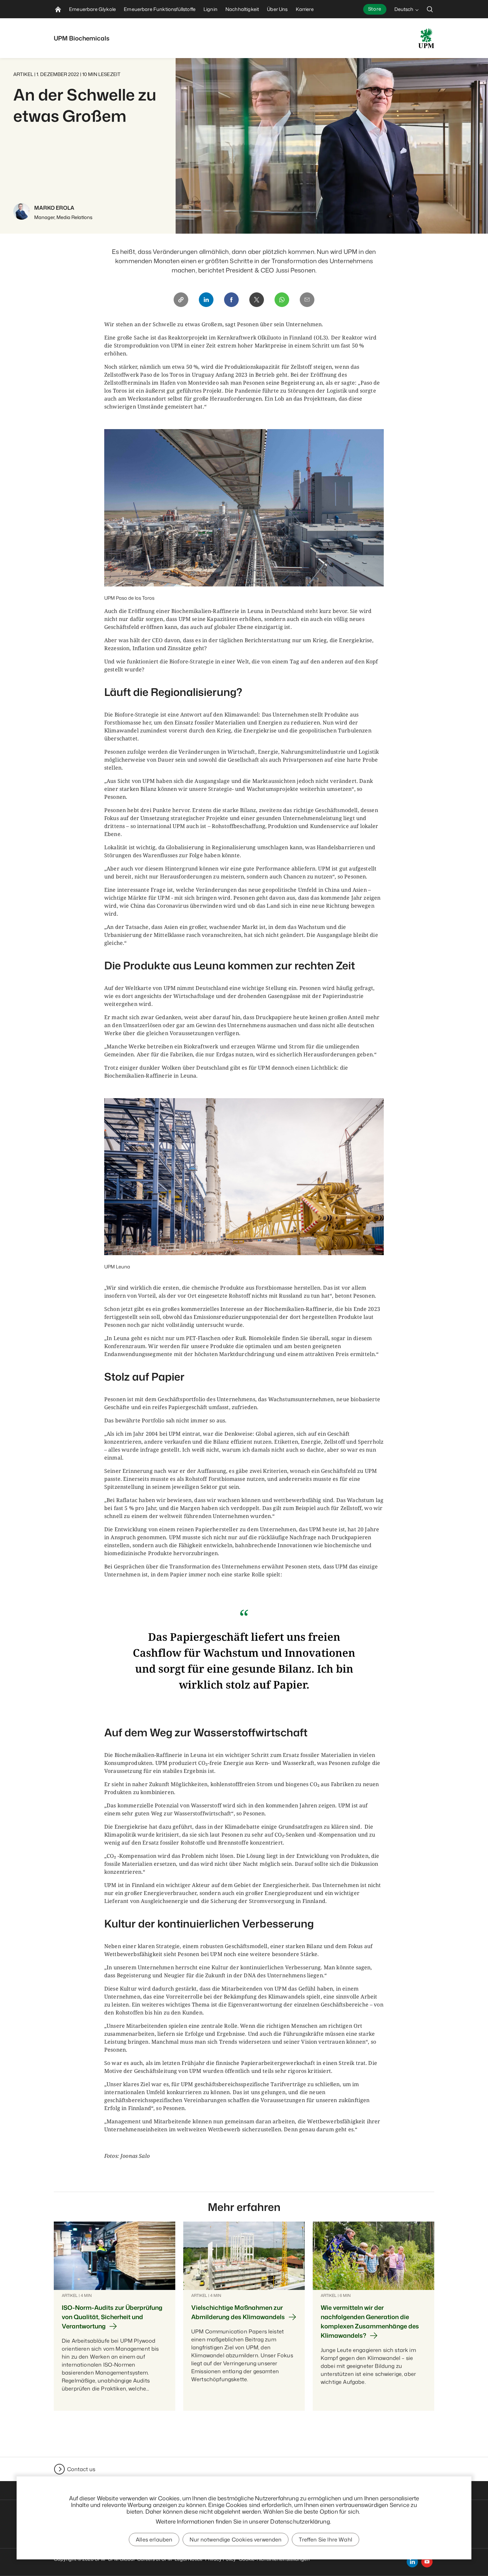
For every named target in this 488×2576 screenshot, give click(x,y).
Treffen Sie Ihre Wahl (325, 2539)
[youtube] (427, 2562)
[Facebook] (231, 300)
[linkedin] (412, 2562)
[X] (257, 300)
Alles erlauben (154, 2539)
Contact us (81, 2469)
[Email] (307, 300)
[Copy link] (181, 300)
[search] (430, 9)
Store (375, 9)
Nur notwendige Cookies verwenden (236, 2539)
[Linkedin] (206, 300)
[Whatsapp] (282, 300)
